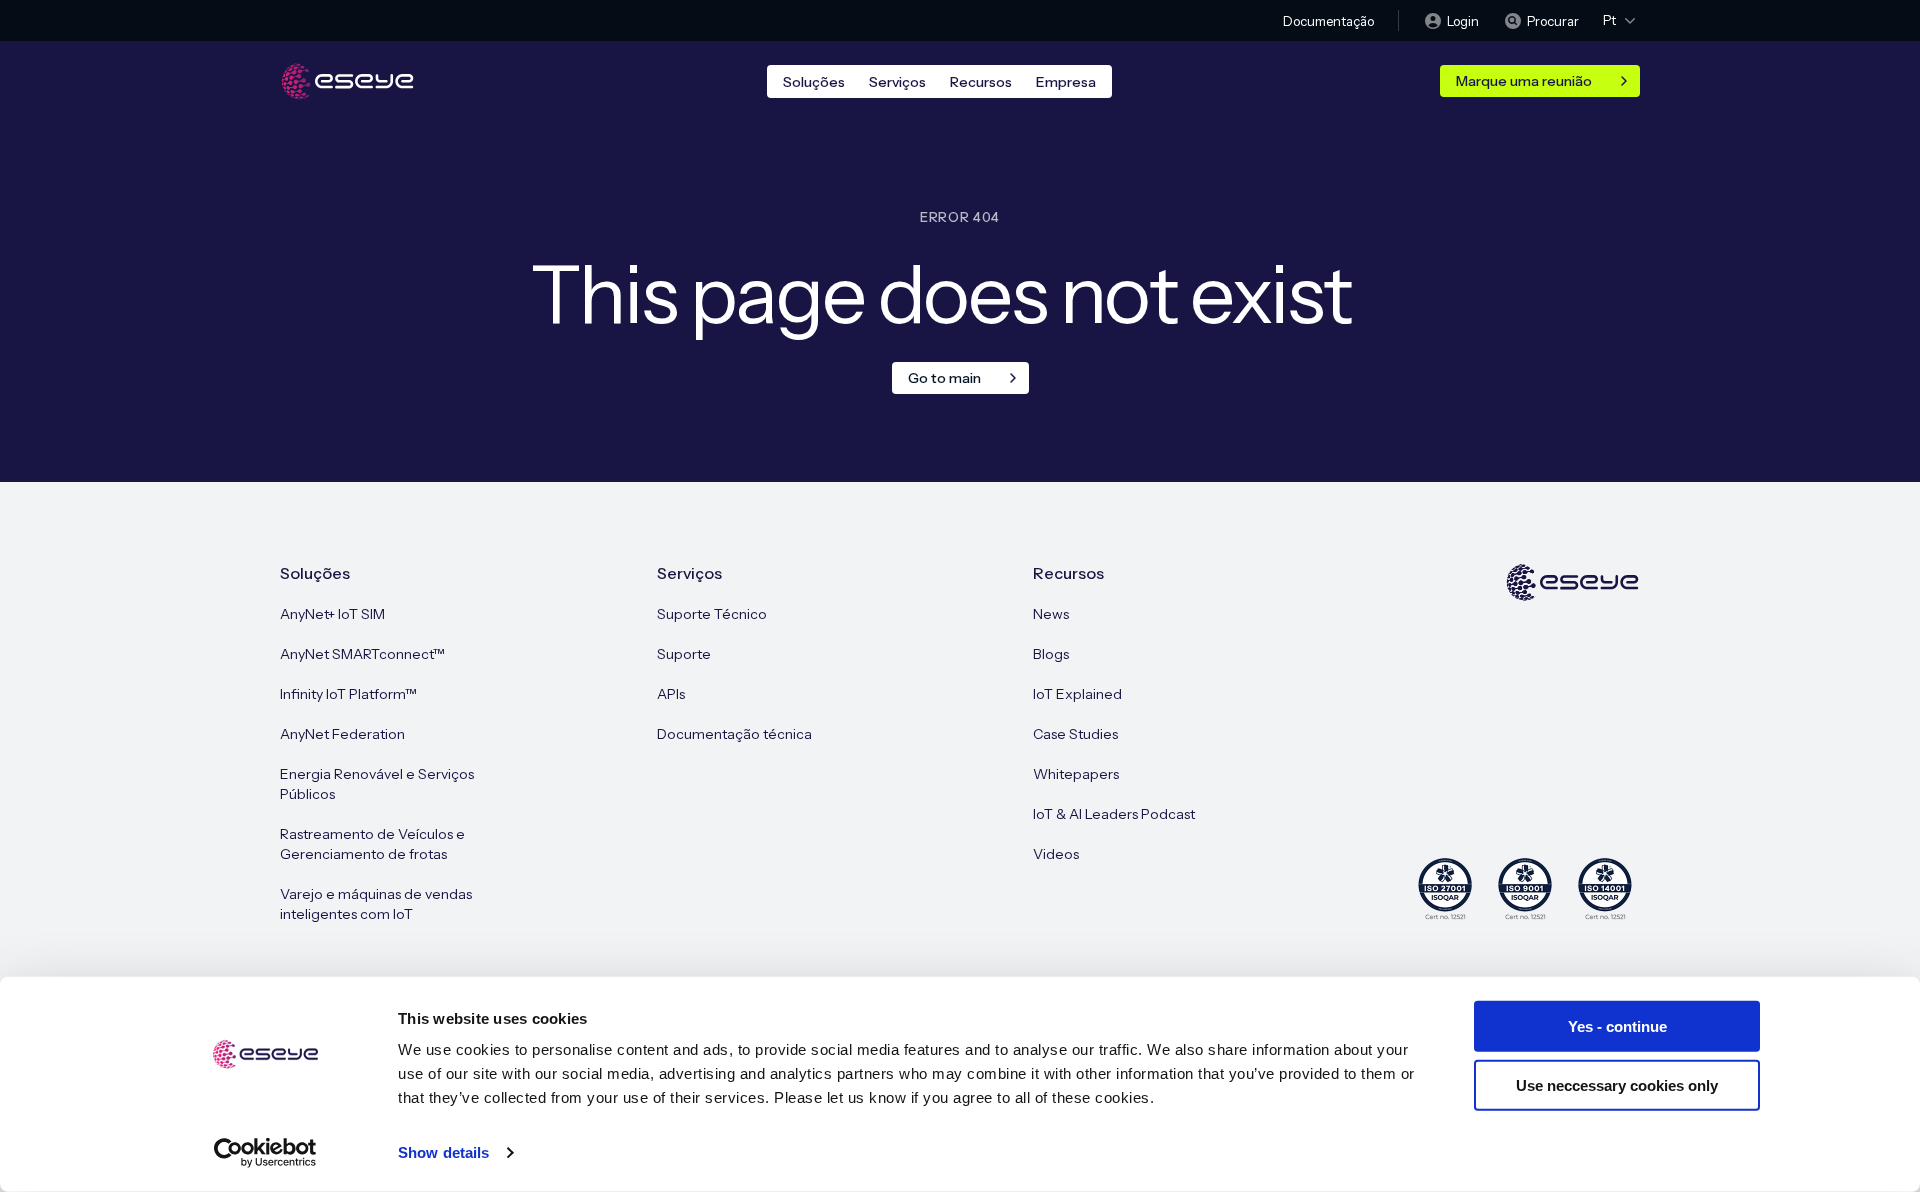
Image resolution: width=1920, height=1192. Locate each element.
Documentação (1328, 21)
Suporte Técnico (712, 614)
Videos (1056, 854)
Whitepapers (1076, 774)
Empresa (1066, 82)
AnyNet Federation (342, 734)
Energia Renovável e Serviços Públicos (377, 784)
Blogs (1051, 654)
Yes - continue (1617, 1026)
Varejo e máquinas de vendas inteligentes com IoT (376, 904)
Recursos (981, 82)
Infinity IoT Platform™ (348, 694)
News (1051, 614)
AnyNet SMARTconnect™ (362, 654)
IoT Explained (1077, 694)
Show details (443, 1152)
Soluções (814, 82)
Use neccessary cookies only (1617, 1084)
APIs (671, 694)
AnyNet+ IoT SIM (332, 614)
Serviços (897, 82)
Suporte (684, 654)
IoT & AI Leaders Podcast (1114, 814)
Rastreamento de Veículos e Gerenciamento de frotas (372, 844)
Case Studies (1075, 734)
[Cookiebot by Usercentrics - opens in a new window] (265, 1153)
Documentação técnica (734, 734)
